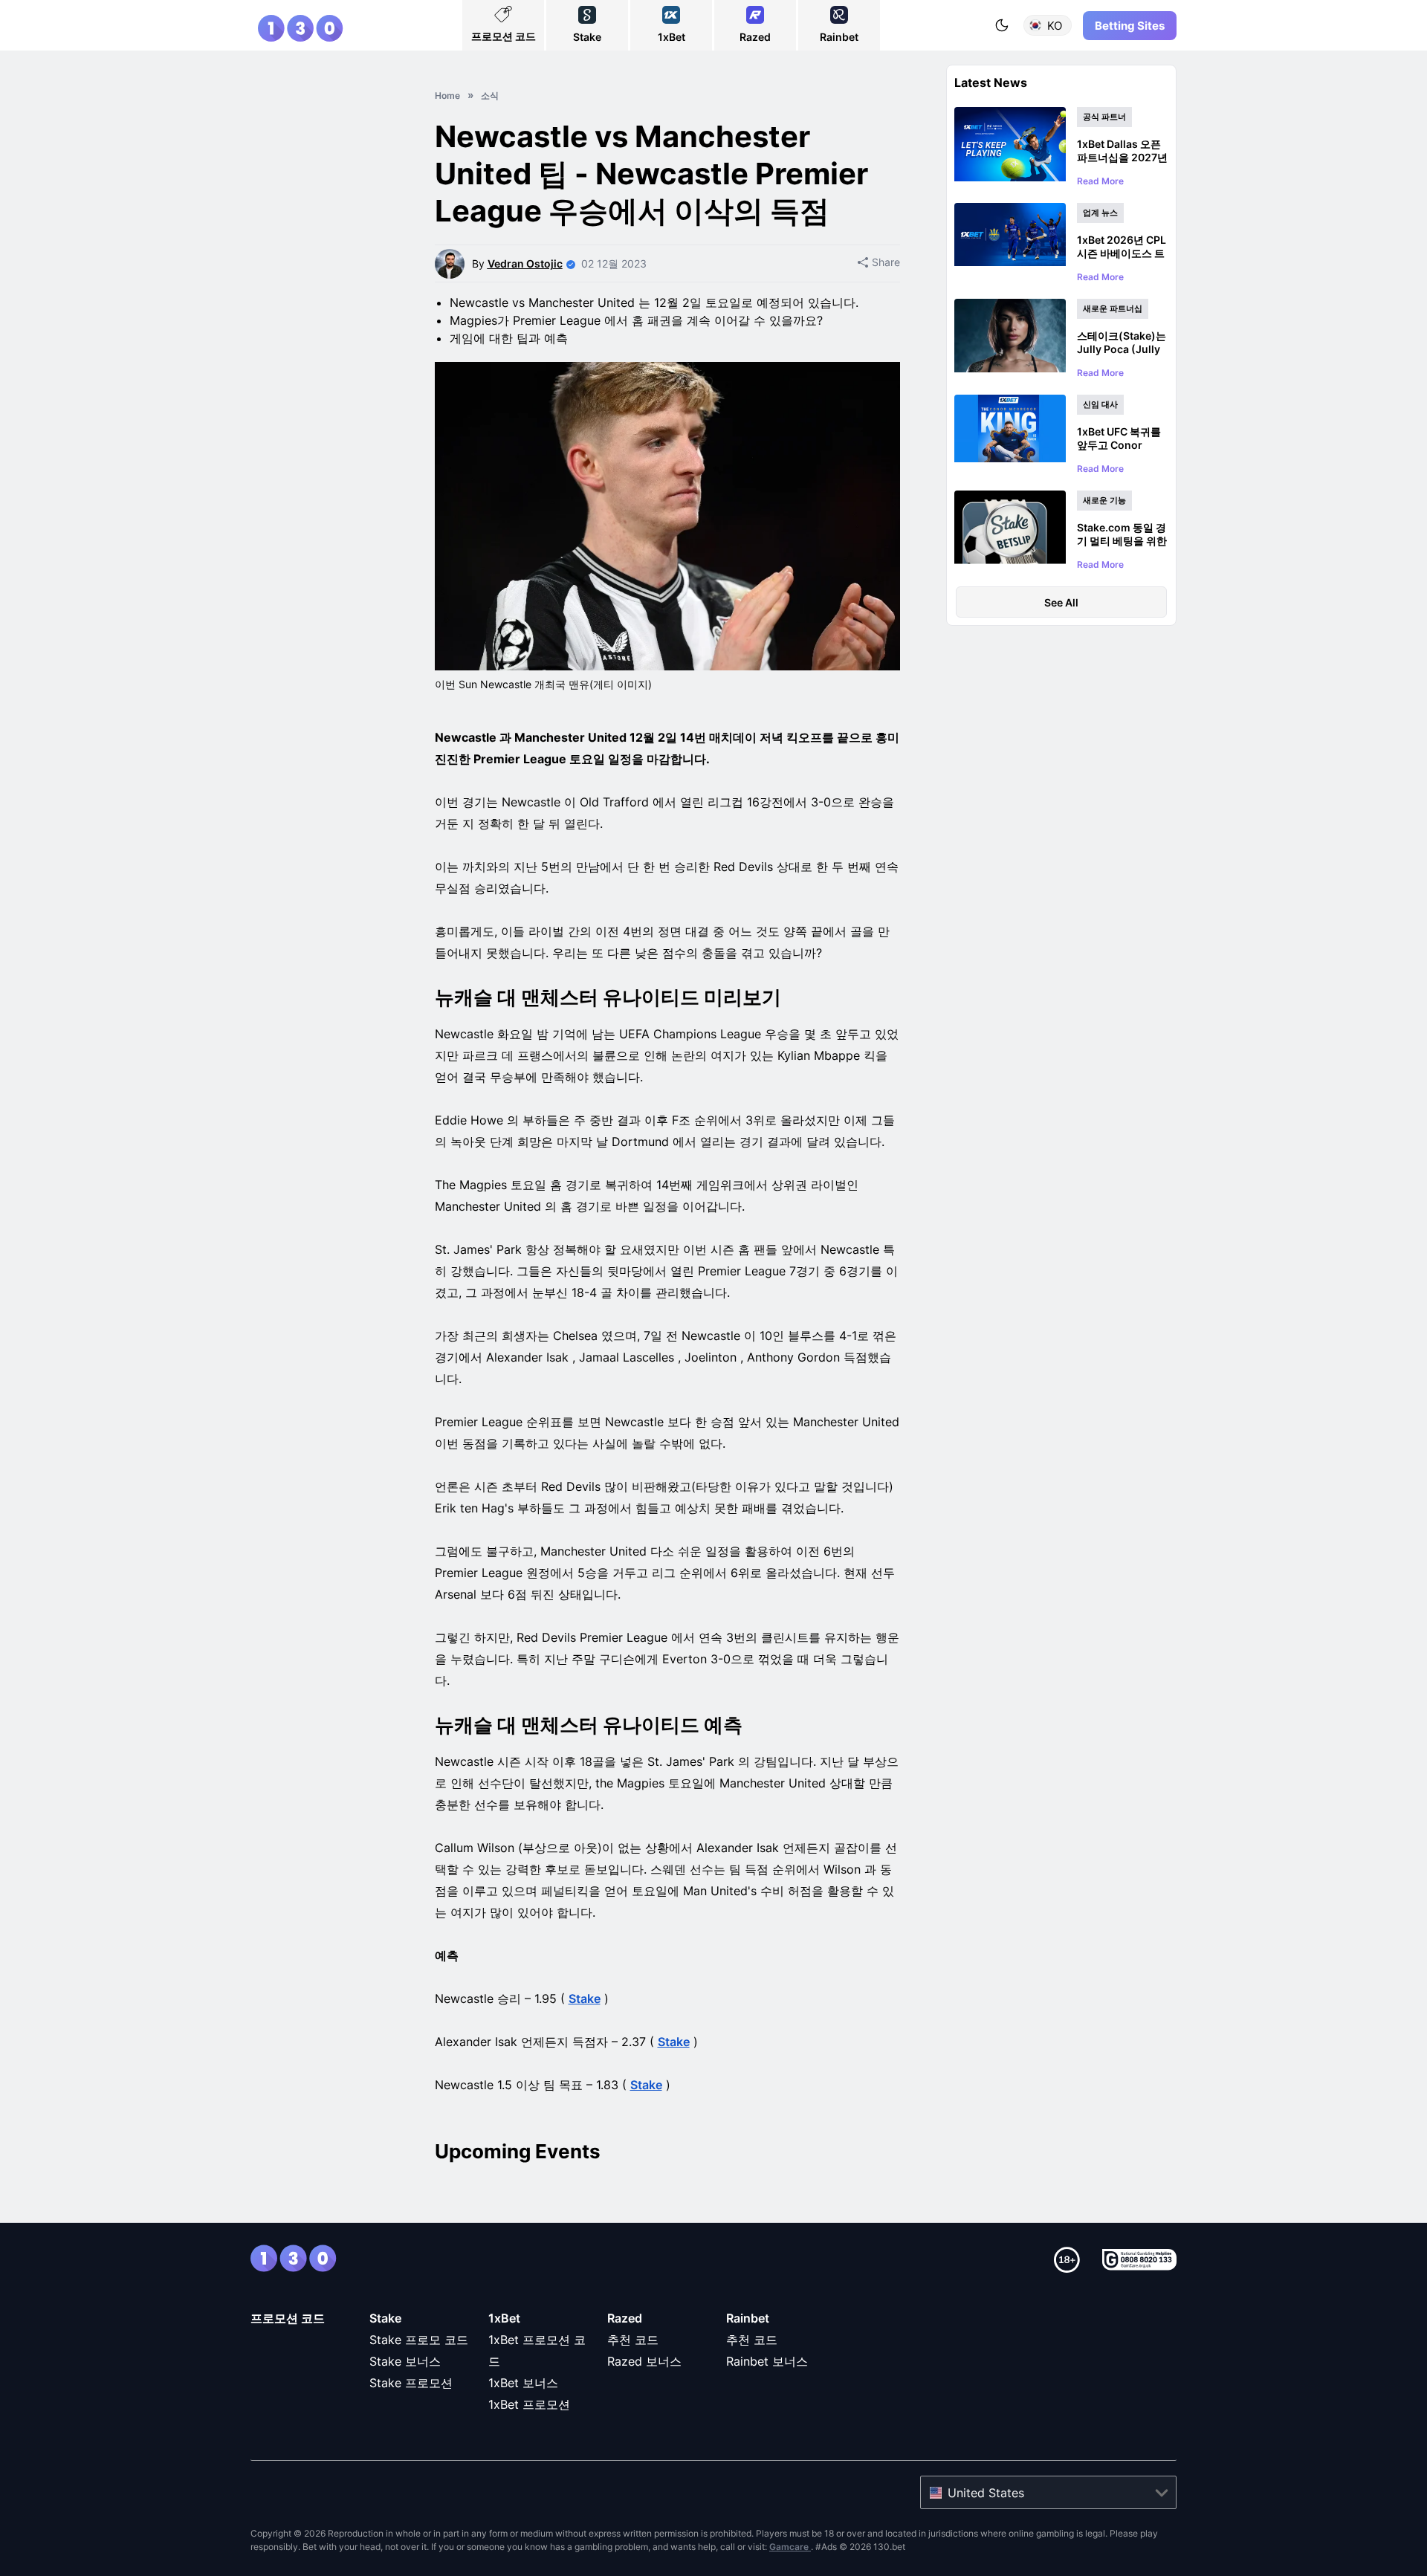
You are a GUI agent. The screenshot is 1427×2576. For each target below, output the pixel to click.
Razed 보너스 (644, 2361)
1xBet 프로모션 (529, 2404)
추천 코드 (633, 2340)
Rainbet (748, 2318)
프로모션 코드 (288, 2318)
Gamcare (790, 2547)
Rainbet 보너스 (767, 2361)
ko (1055, 26)
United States (986, 2493)
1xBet (504, 2318)
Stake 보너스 (405, 2361)
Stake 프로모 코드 (419, 2340)
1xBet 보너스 (523, 2383)
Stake (585, 1999)
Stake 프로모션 (411, 2383)
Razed (625, 2318)
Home (447, 96)
